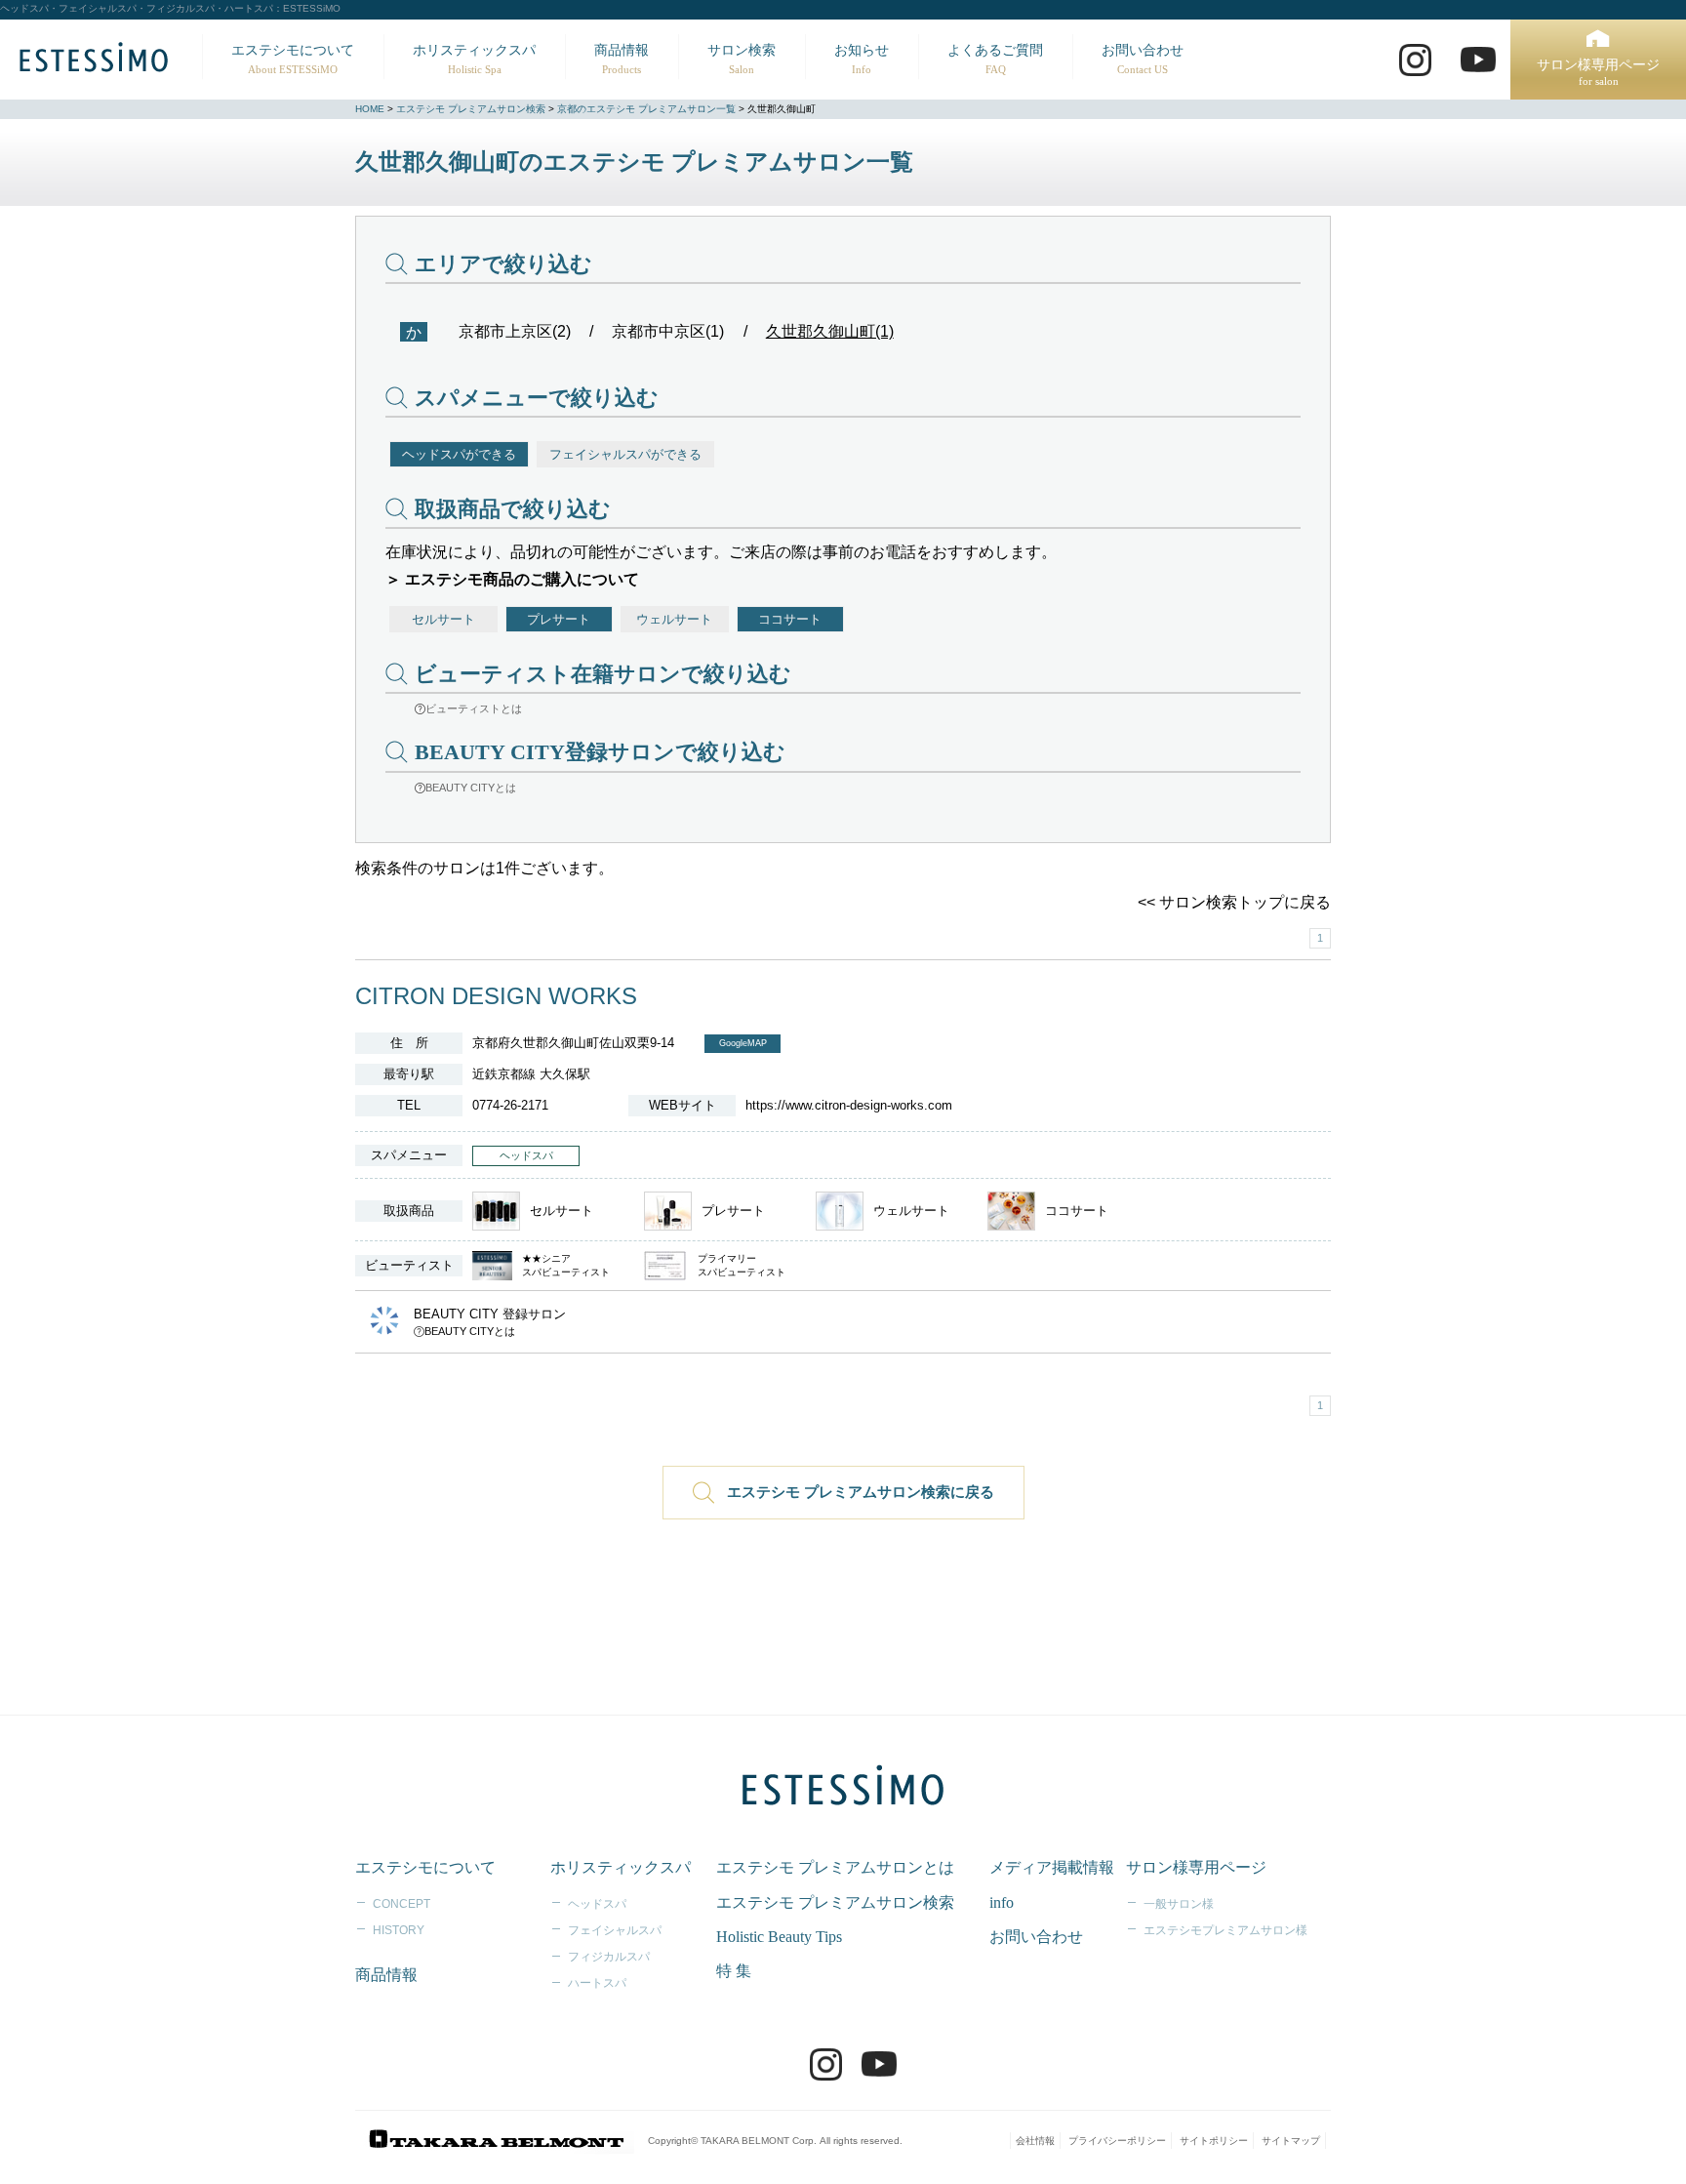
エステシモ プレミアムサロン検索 (471, 109)
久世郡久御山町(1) (830, 331)
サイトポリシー (1214, 2141)
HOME (370, 109)
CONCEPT (401, 1904)
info (1002, 1902)
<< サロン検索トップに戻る (1234, 902)
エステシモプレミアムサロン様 (1225, 1930)
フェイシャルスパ (615, 1930)
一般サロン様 (1179, 1904)
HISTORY (399, 1930)
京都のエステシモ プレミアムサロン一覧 (646, 109)
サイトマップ (1291, 2141)
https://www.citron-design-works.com (849, 1105)
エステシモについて (293, 59)
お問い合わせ (1143, 59)
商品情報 (622, 59)
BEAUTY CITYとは (471, 788)
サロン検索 (742, 59)
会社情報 (1035, 2141)
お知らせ (862, 59)
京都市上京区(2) (515, 331)
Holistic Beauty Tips (779, 1937)
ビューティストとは (474, 708)
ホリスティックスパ (474, 59)
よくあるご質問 (995, 59)
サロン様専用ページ (1598, 73)
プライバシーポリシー (1117, 2141)
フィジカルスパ (609, 1957)
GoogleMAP (743, 1043)
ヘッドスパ (597, 1904)
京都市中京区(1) (668, 331)
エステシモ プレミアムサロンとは (835, 1867)
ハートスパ (597, 1983)
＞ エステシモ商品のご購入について (512, 579)
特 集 (734, 1971)
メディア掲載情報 (1052, 1867)
